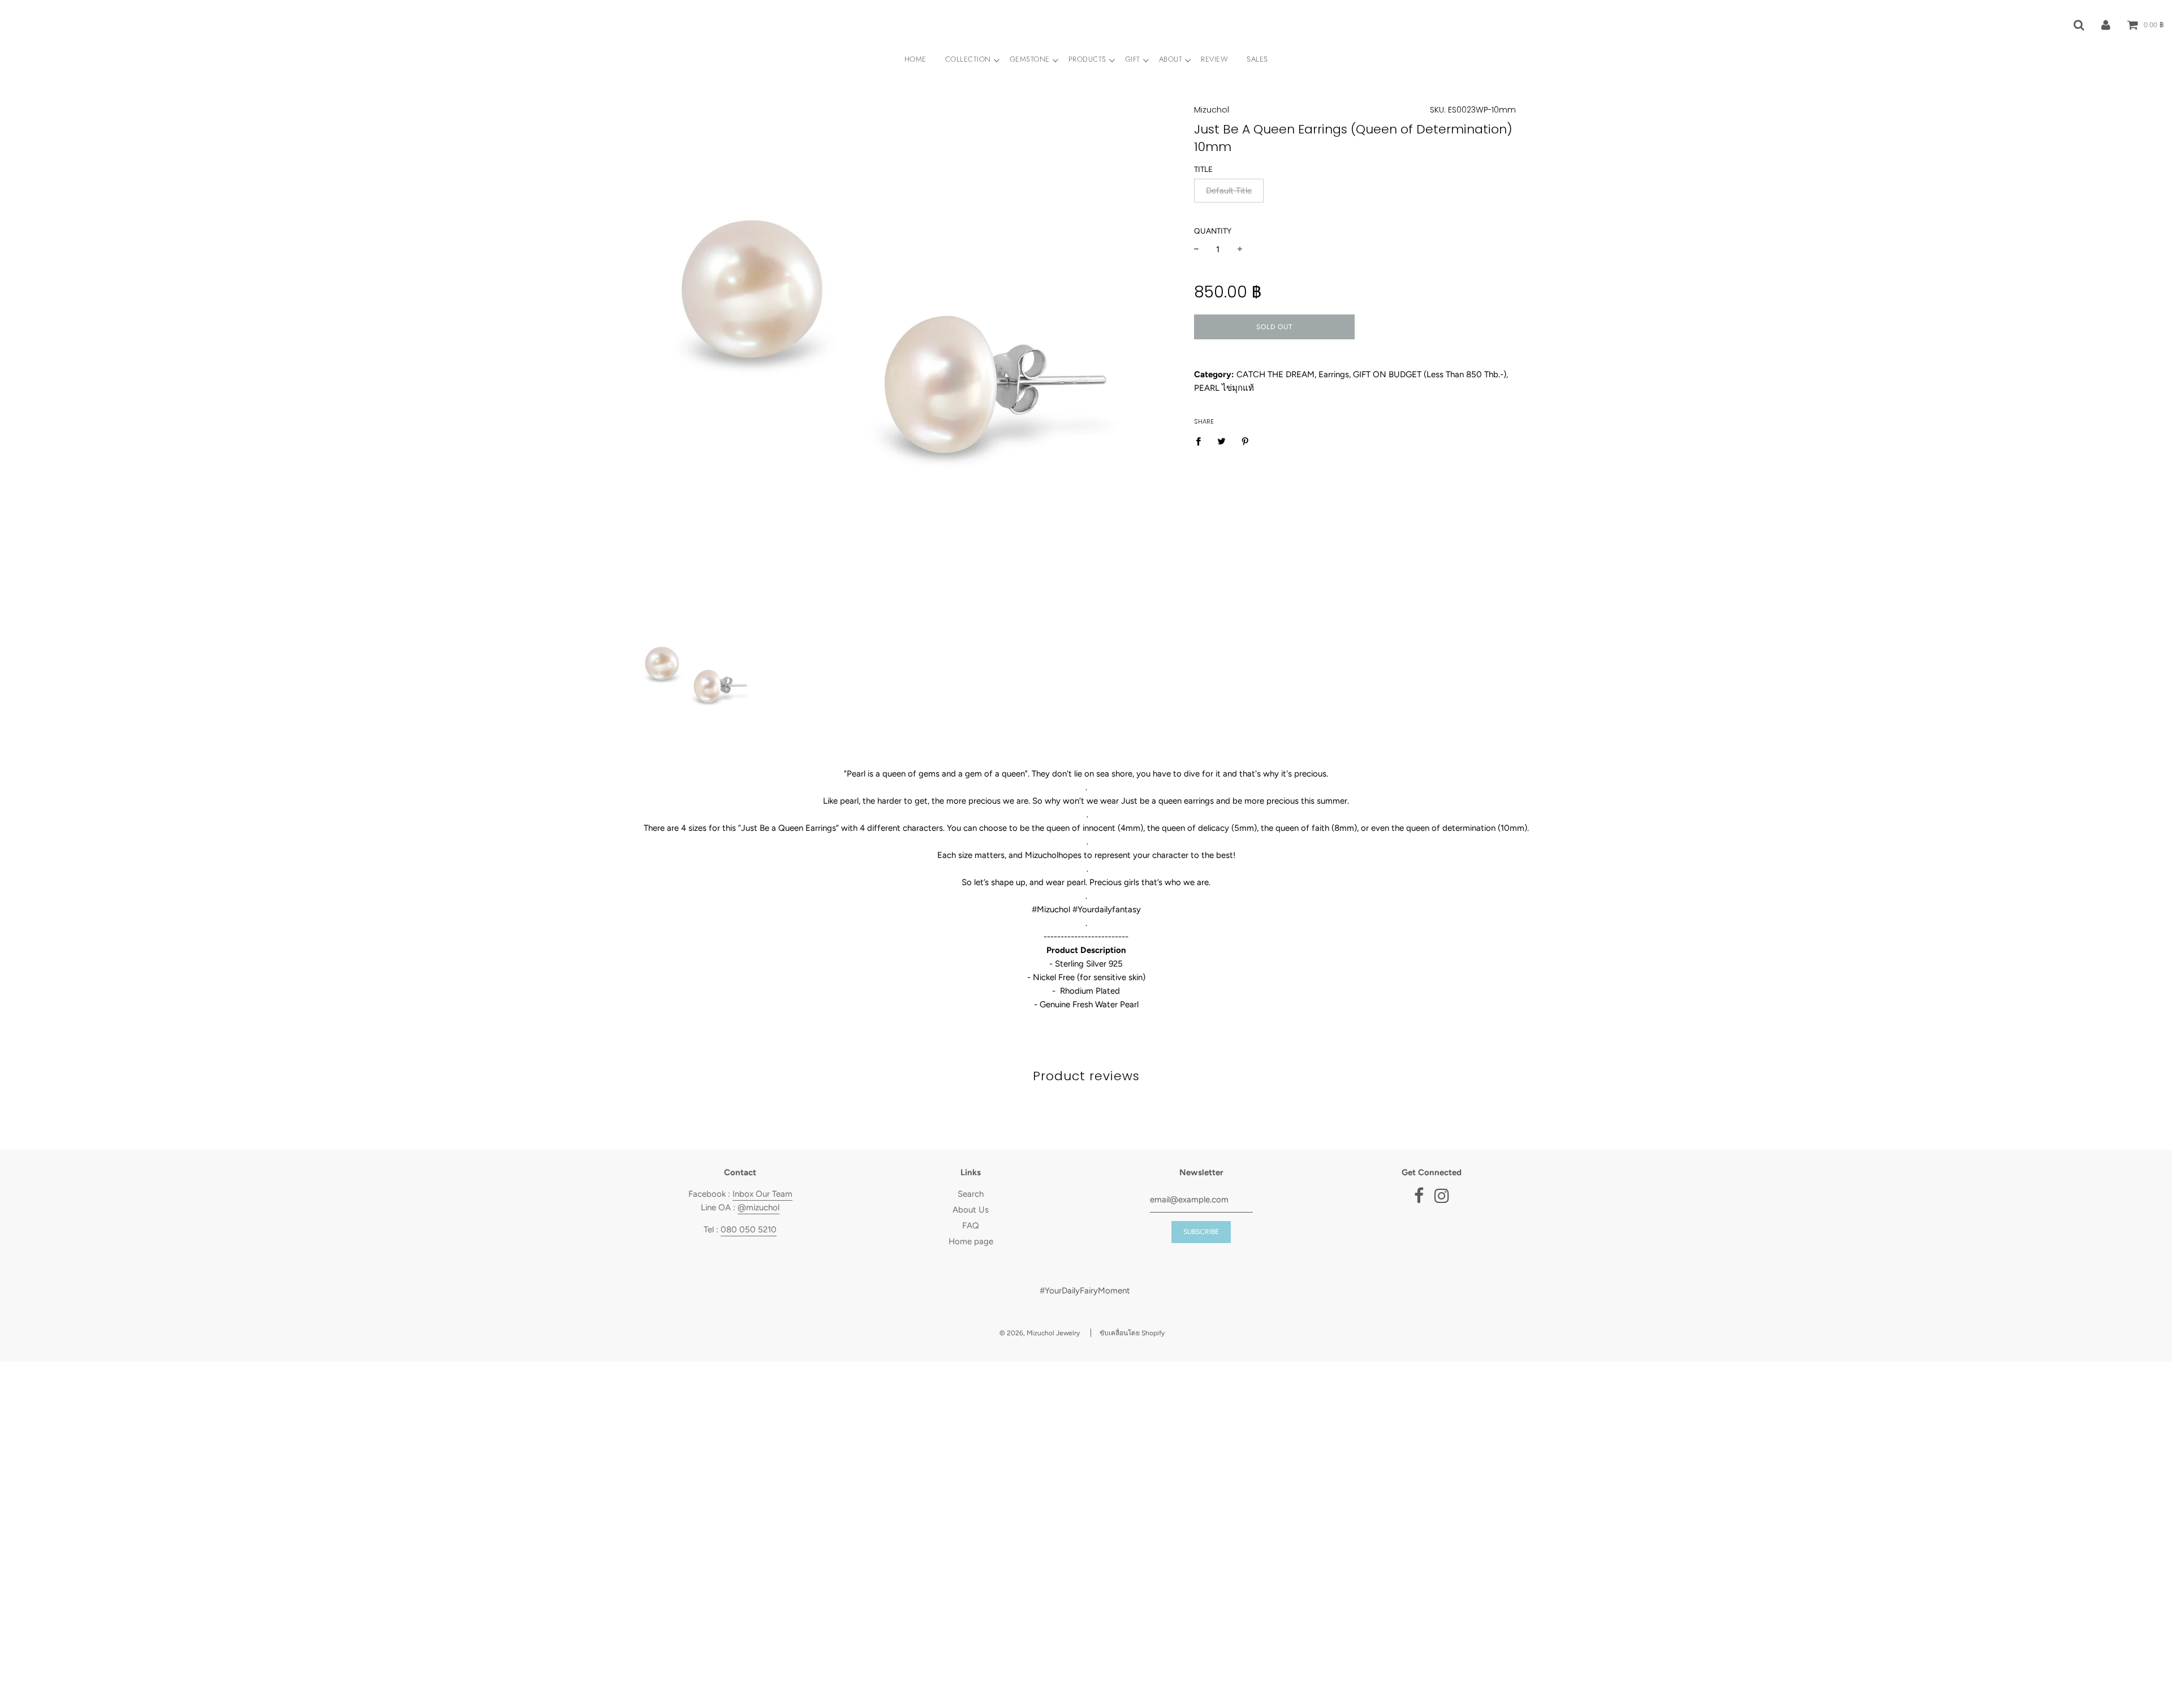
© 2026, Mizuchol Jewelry (1040, 1333)
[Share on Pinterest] (1246, 440)
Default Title (1229, 191)
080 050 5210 (749, 1230)
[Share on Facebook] (1201, 440)
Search (971, 1194)
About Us (971, 1210)
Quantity (1213, 231)
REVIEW (1214, 59)
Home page (971, 1241)
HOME (915, 59)
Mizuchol (1212, 110)
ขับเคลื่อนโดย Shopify (1132, 1333)
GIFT (1133, 59)
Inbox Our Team (762, 1194)
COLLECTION (968, 59)
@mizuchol (759, 1207)
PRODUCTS (1087, 59)
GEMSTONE (1030, 59)
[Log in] (2106, 24)
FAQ (971, 1226)
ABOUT (1171, 59)
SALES (1257, 59)
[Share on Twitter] (1222, 440)
